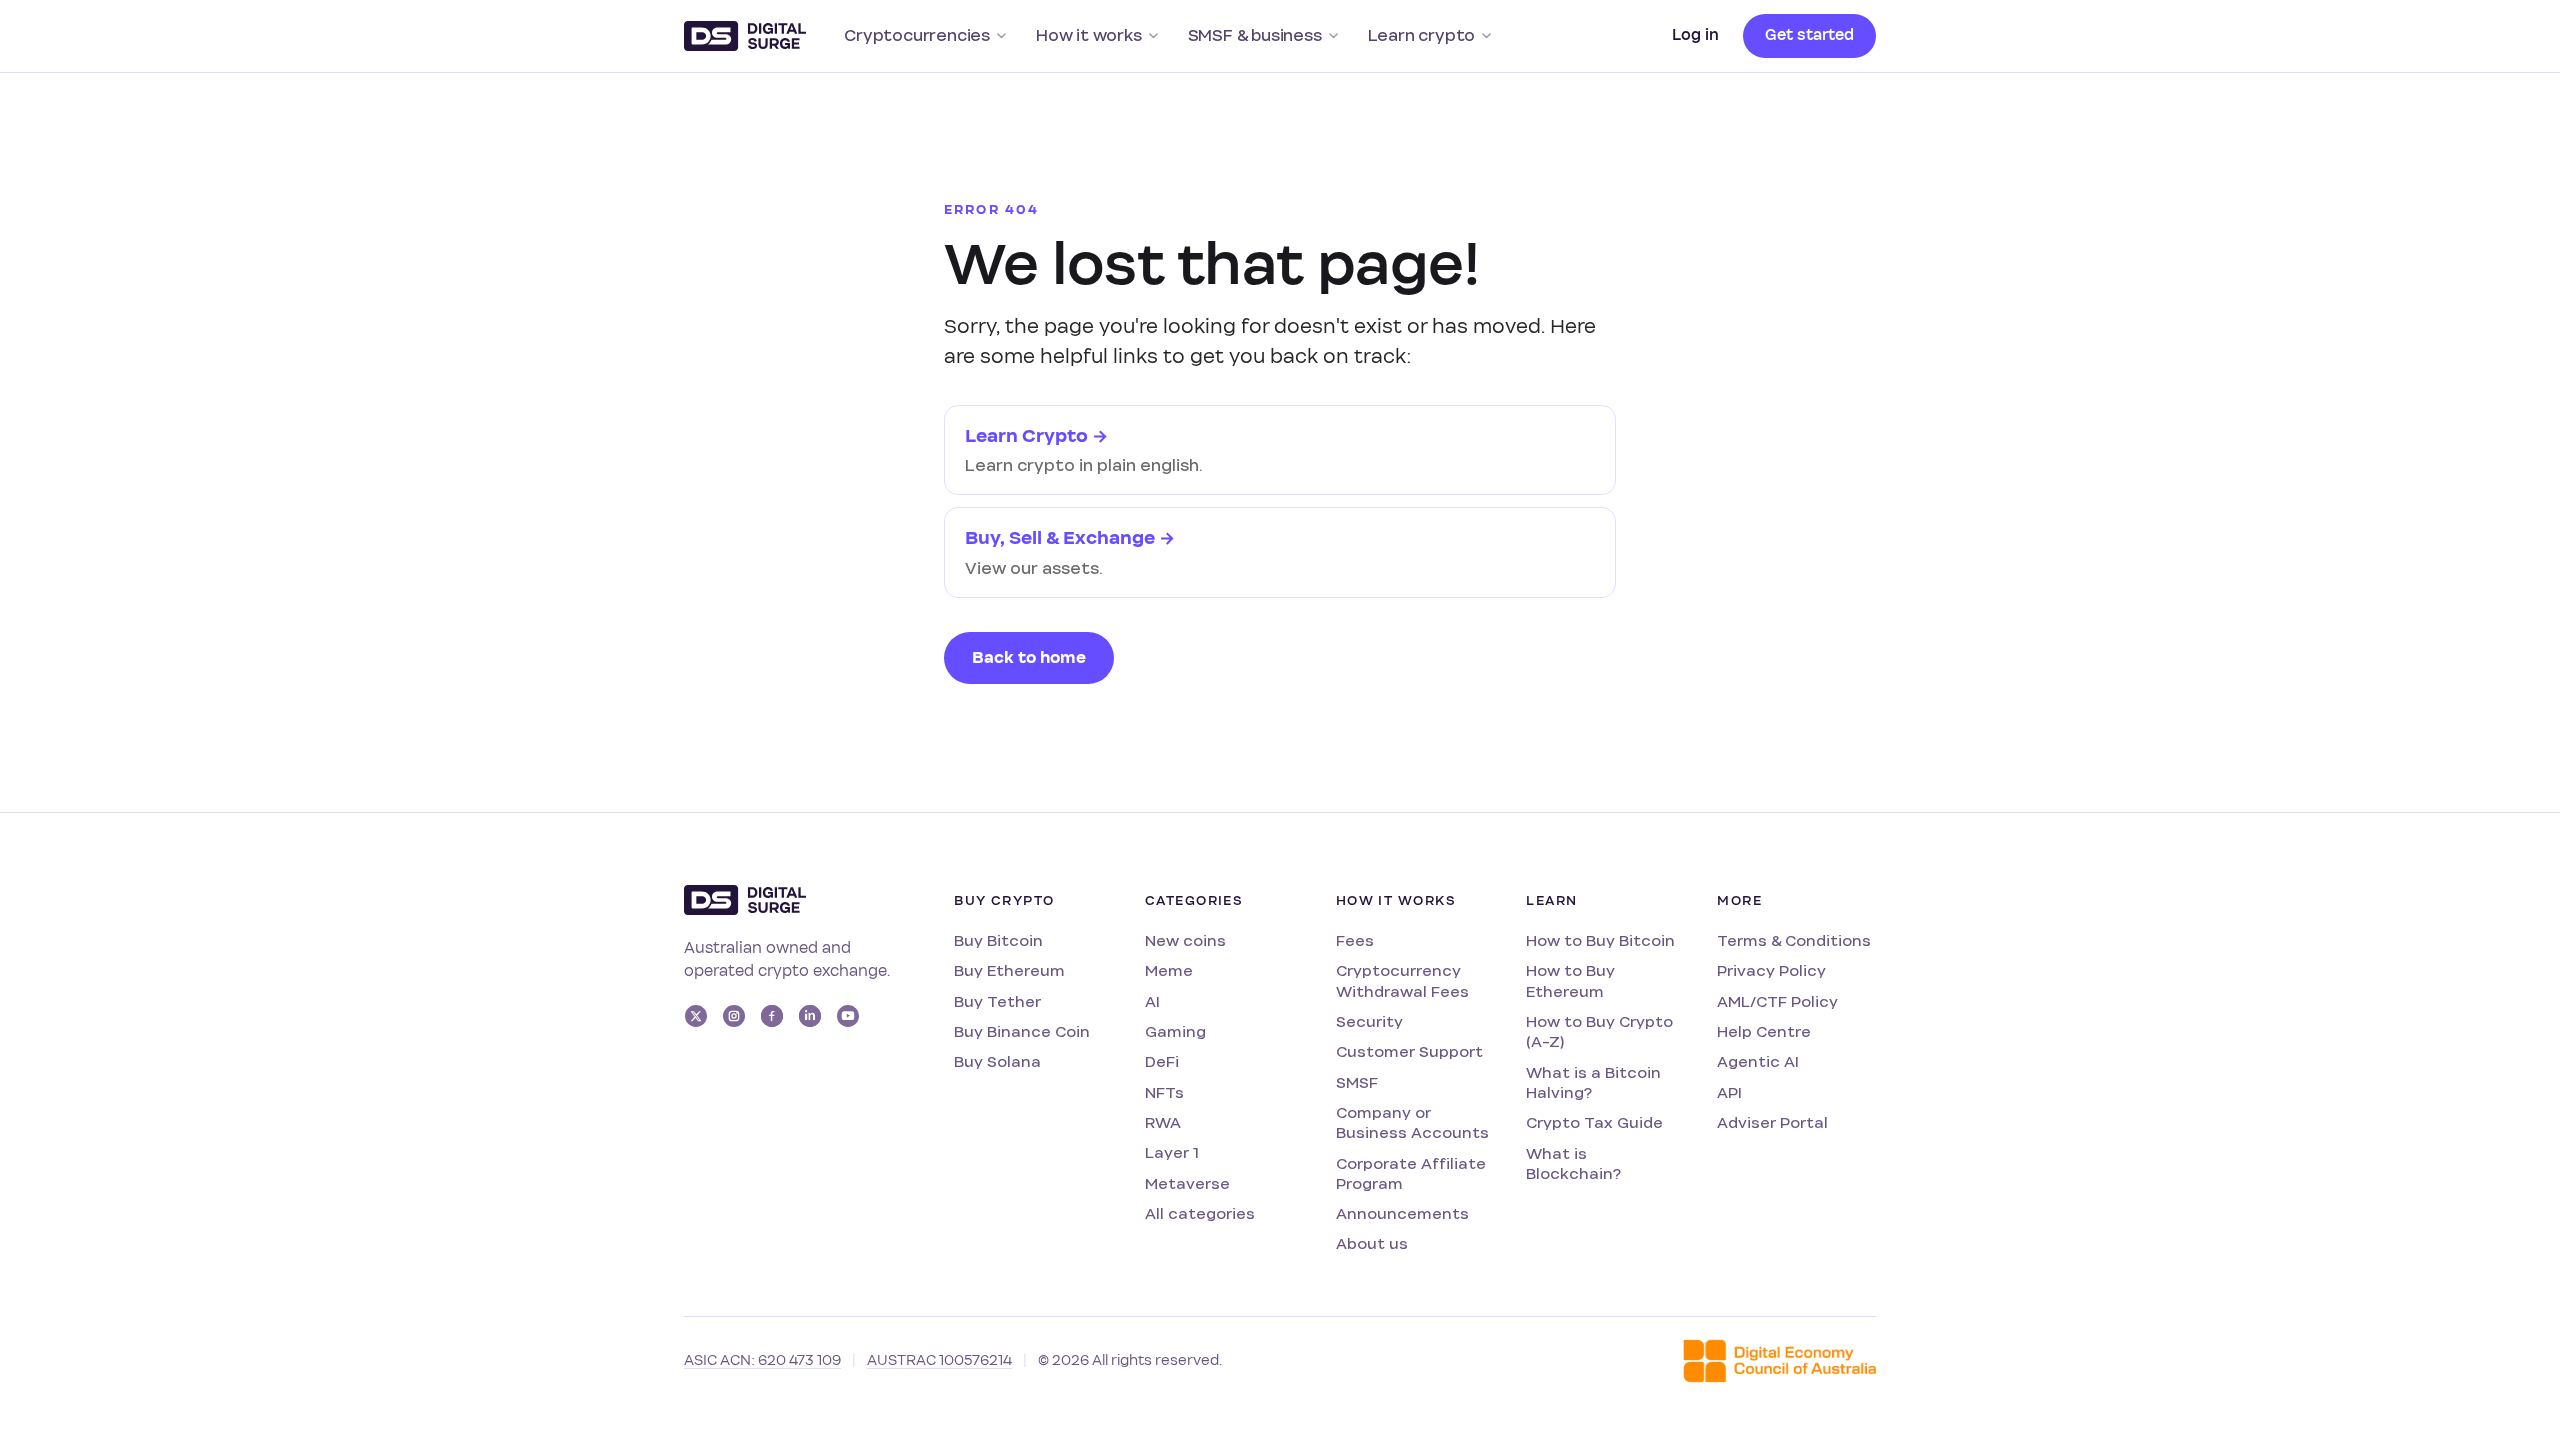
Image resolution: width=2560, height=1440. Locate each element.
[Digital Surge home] (745, 36)
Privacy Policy (1771, 970)
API (1729, 1092)
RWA (1163, 1122)
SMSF (1357, 1082)
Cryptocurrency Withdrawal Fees (1402, 980)
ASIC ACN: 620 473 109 (762, 1360)
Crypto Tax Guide (1594, 1122)
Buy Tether (997, 1001)
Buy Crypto (1004, 901)
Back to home (1029, 658)
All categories (1200, 1213)
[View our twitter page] (696, 1016)
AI (1152, 1001)
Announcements (1402, 1213)
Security (1369, 1021)
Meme (1169, 970)
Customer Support (1409, 1051)
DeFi (1162, 1061)
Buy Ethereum (1009, 970)
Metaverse (1187, 1183)
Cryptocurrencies (917, 35)
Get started (1809, 35)
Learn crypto (1422, 35)
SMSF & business (1255, 35)
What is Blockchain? (1573, 1163)
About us (1372, 1243)
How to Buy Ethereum (1570, 980)
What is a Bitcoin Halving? (1593, 1082)
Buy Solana (997, 1061)
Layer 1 (1172, 1152)
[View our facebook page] (772, 1016)
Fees (1355, 940)
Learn (1551, 901)
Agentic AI (1758, 1061)
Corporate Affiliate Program (1411, 1173)
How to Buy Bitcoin (1600, 940)
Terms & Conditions (1794, 940)
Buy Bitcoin (998, 940)
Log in (1695, 35)
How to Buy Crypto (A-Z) (1599, 1031)
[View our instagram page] (734, 1016)
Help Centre (1764, 1031)
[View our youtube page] (848, 1016)
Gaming (1175, 1031)
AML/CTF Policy (1777, 1001)
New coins (1185, 940)
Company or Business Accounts (1412, 1122)
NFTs (1164, 1092)
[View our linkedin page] (810, 1016)
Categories (1194, 901)
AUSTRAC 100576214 (939, 1360)
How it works (1089, 35)
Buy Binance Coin (1022, 1031)
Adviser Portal (1772, 1122)
